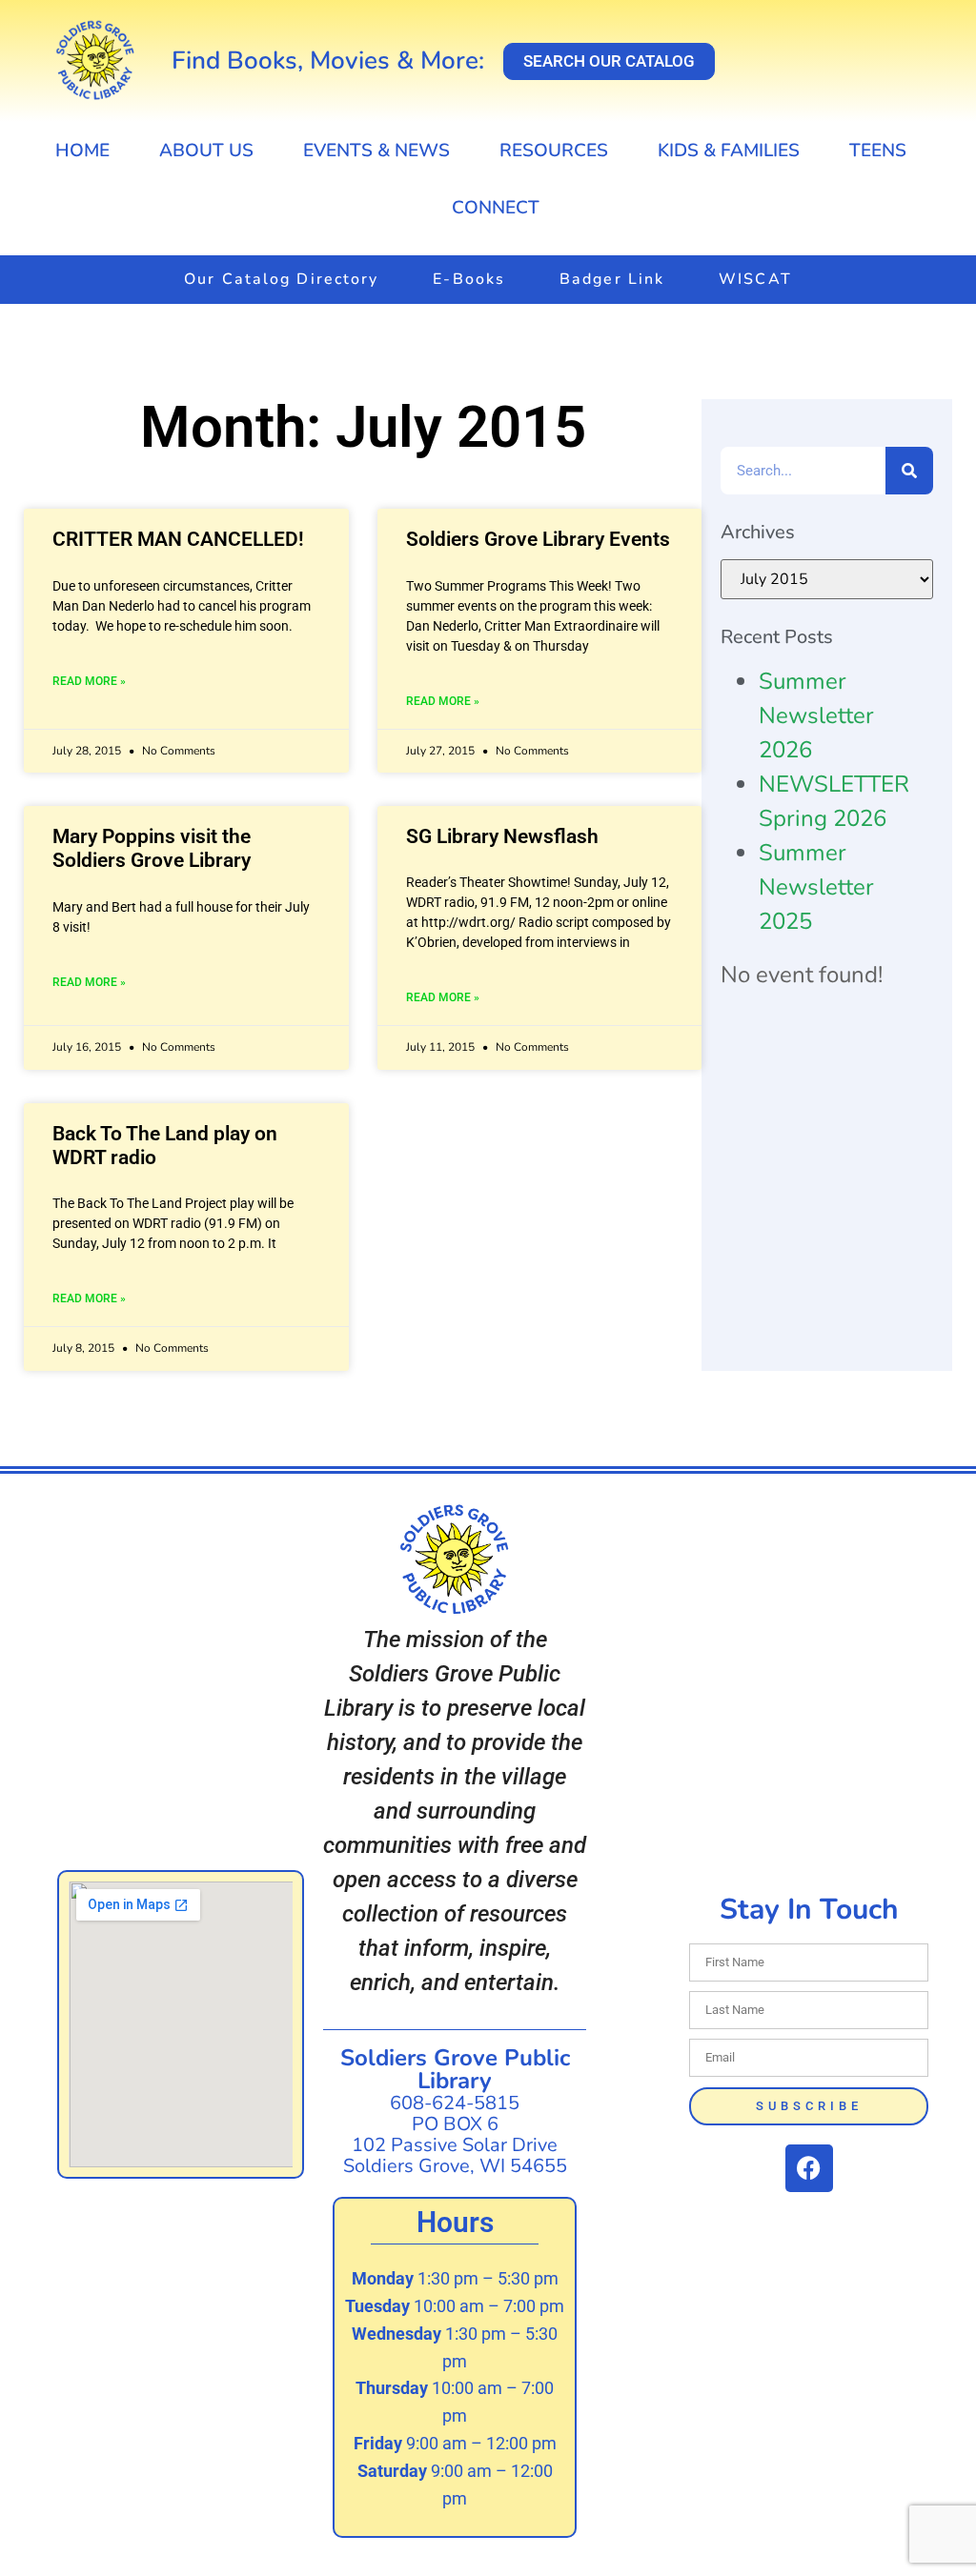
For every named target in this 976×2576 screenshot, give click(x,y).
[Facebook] (809, 2168)
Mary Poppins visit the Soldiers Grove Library (152, 848)
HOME (82, 151)
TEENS (878, 151)
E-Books (469, 279)
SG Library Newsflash (502, 836)
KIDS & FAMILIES (729, 151)
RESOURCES (554, 151)
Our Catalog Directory (281, 279)
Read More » (89, 681)
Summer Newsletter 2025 (816, 887)
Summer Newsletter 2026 (816, 715)
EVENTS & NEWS (376, 151)
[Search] (909, 471)
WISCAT (755, 279)
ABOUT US (206, 151)
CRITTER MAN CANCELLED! (178, 539)
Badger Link (612, 279)
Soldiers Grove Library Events (538, 539)
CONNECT (496, 208)
